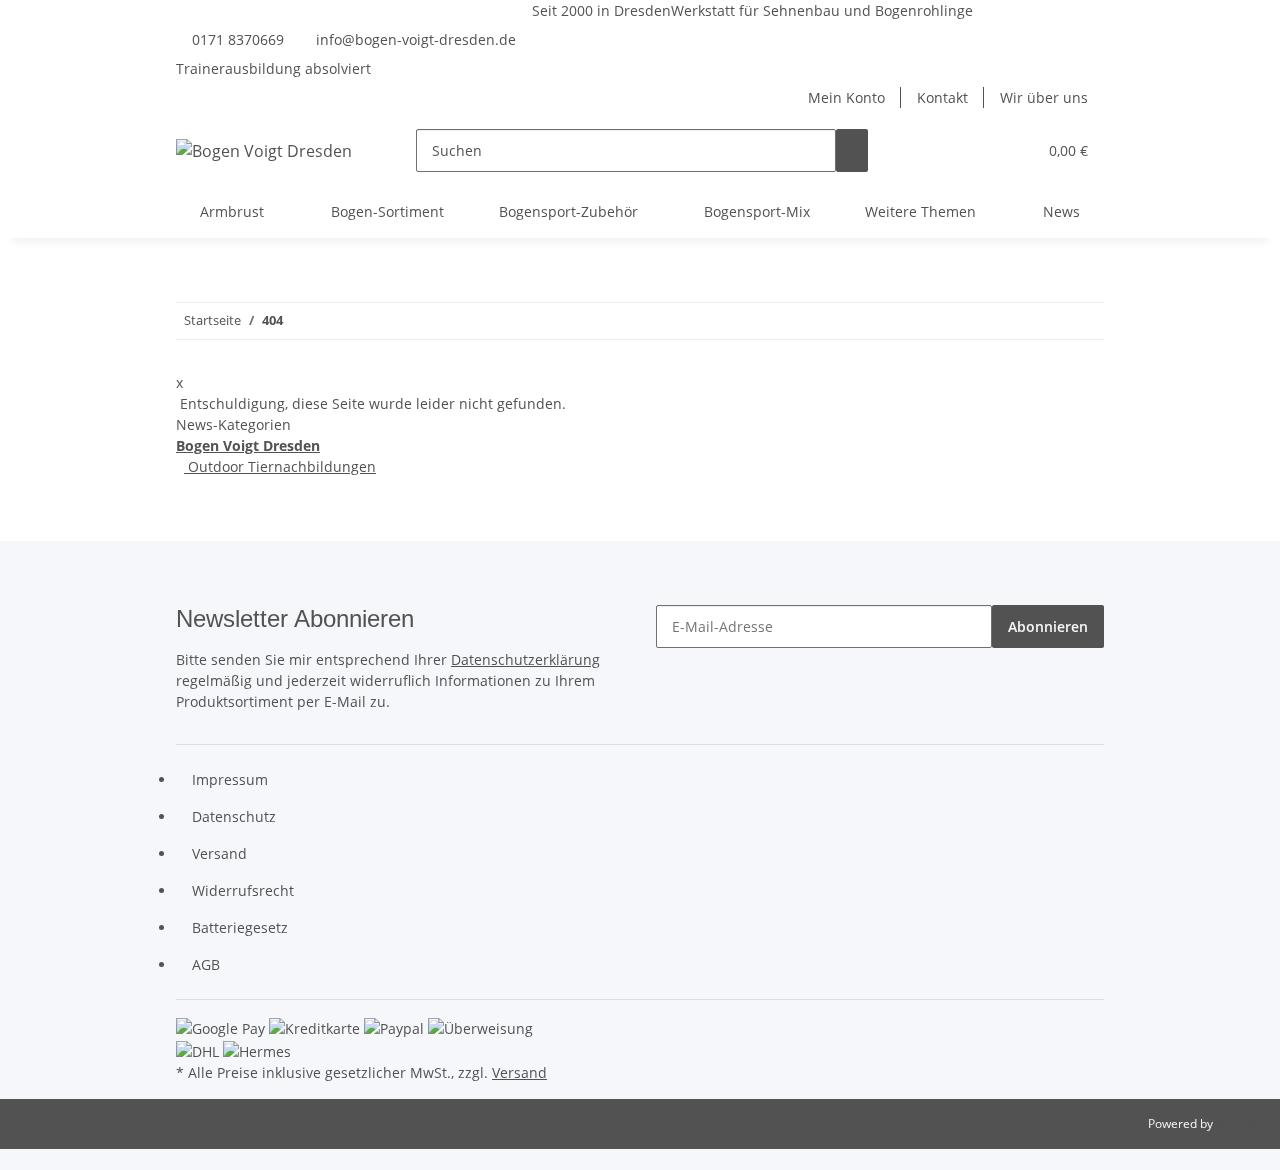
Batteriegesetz (240, 927)
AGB (206, 964)
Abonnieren (1048, 626)
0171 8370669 (238, 39)
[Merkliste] (1013, 150)
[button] (981, 150)
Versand (219, 853)
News (1061, 211)
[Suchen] (852, 150)
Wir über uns (1044, 97)
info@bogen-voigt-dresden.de (416, 39)
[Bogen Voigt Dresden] (264, 150)
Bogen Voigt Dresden (248, 445)
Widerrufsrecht (243, 890)
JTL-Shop (1240, 1123)
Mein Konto (846, 97)
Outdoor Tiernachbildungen (280, 466)
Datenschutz (234, 816)
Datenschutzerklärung (525, 659)
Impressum (230, 779)
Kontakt (942, 97)
